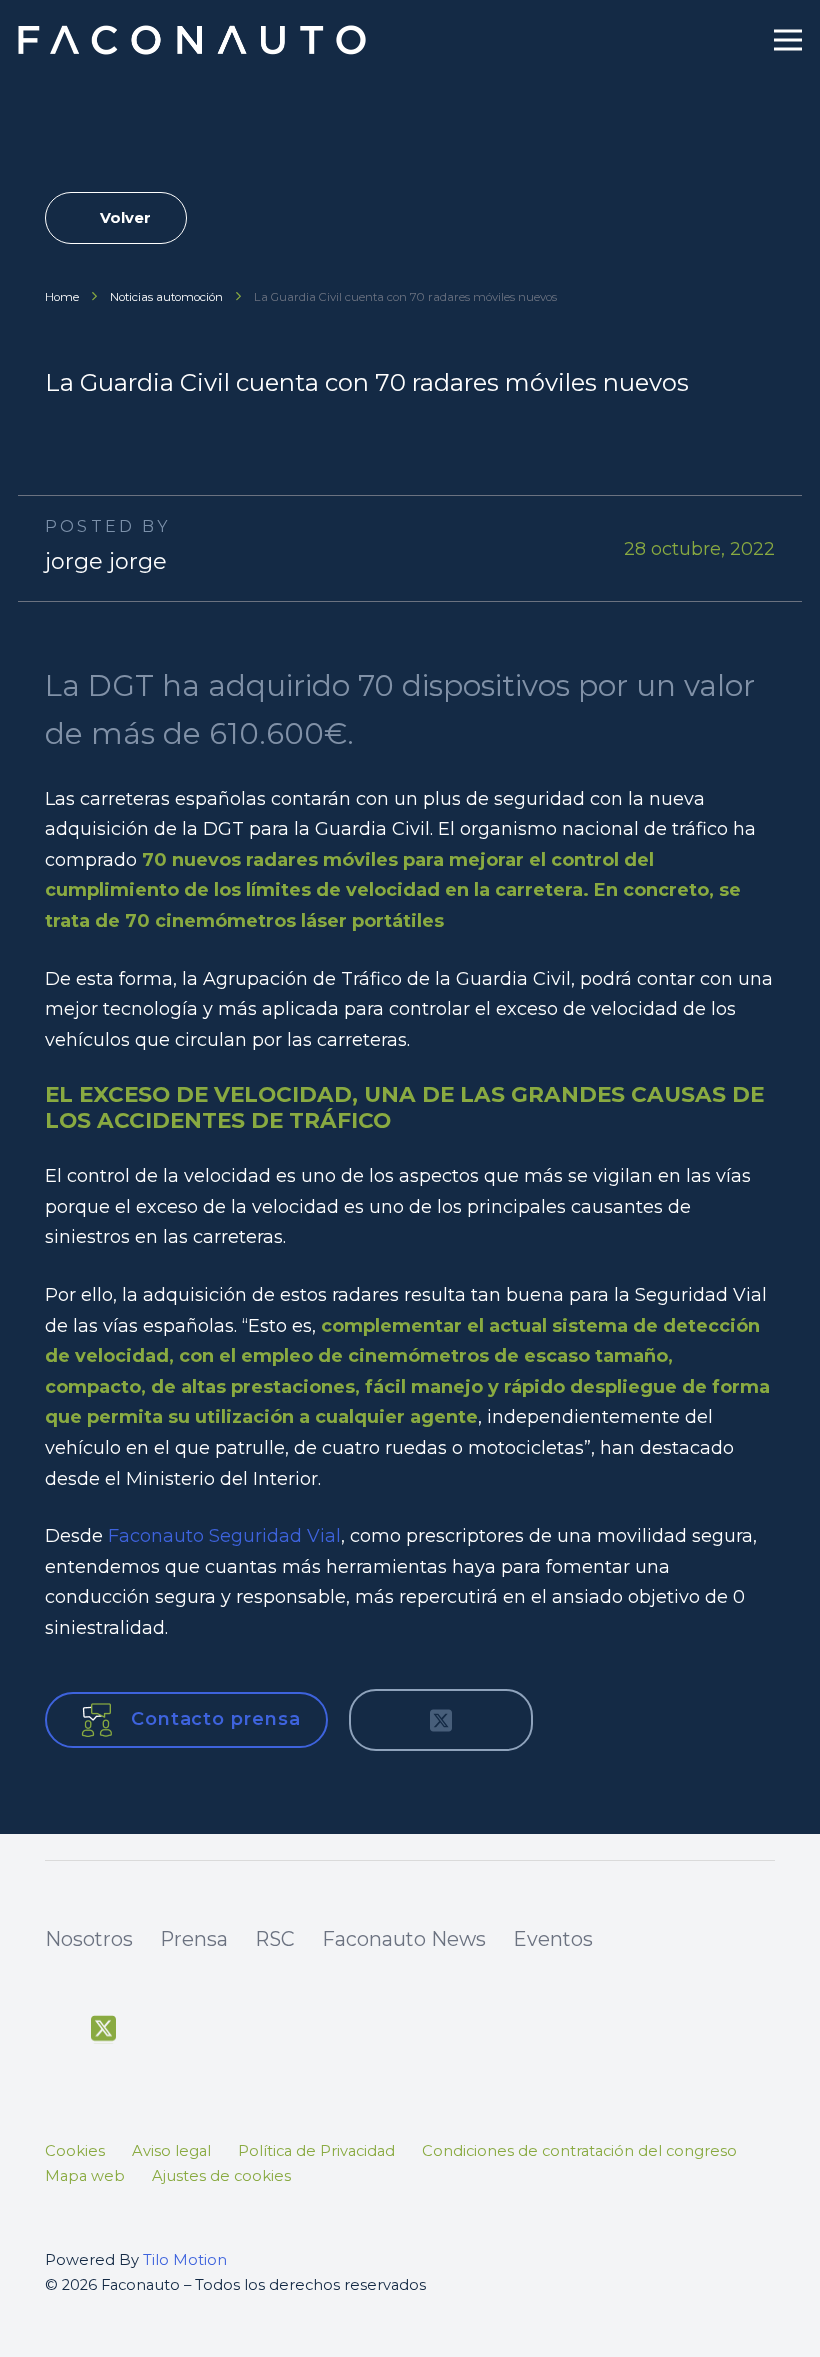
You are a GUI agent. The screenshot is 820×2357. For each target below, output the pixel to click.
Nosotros (89, 1939)
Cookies (75, 2151)
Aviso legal (171, 2151)
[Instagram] (196, 2031)
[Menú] (788, 40)
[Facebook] (57, 2029)
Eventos (553, 1939)
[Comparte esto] (387, 1720)
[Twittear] (441, 1720)
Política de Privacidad (316, 2151)
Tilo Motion (185, 2260)
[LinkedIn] (242, 2029)
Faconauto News (404, 1939)
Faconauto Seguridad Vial (224, 1536)
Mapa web (85, 2176)
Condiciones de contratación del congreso (579, 2151)
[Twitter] (103, 2029)
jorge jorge (106, 561)
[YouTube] (149, 2029)
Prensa (194, 1939)
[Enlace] (194, 40)
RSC (275, 1939)
